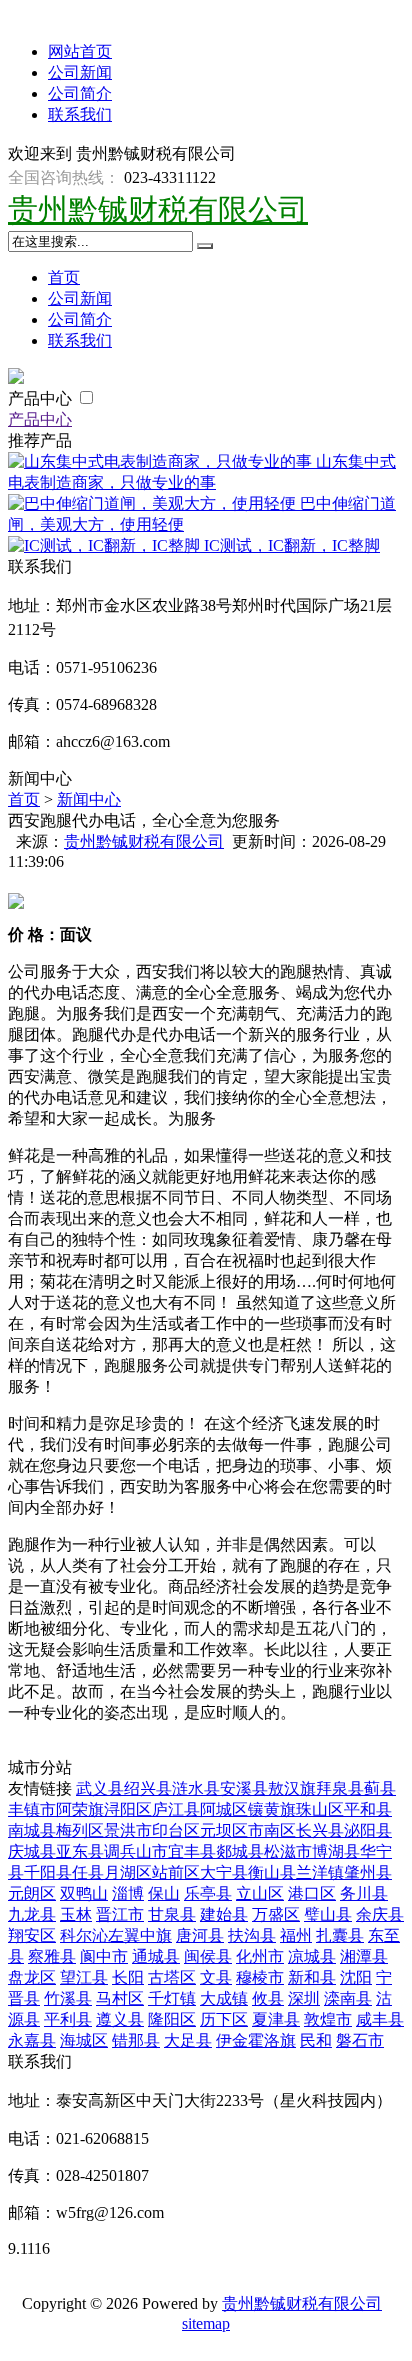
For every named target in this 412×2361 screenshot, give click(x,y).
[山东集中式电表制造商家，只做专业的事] (162, 461)
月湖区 (128, 1872)
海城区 (84, 2040)
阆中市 (104, 1956)
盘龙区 (32, 1977)
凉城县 (312, 1956)
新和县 (312, 1977)
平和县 (368, 1809)
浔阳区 (128, 1809)
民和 (316, 2040)
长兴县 (320, 1830)
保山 (164, 1893)
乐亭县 (208, 1893)
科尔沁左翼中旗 (116, 1935)
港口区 (312, 1893)
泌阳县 (368, 1830)
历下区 (224, 2019)
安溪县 (244, 1788)
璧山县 (328, 1914)
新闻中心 (89, 799)
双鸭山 (84, 1893)
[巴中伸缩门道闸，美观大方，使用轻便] (154, 503)
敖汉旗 (292, 1788)
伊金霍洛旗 (256, 2040)
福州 (296, 1935)
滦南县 (348, 1998)
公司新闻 (80, 72)
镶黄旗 (272, 1809)
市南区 (272, 1830)
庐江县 (176, 1809)
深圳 (304, 1998)
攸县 (268, 1998)
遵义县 (120, 2019)
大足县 (188, 2040)
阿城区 (224, 1809)
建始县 (224, 1914)
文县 (216, 1977)
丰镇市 (32, 1809)
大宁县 (224, 1872)
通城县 (156, 1956)
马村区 (120, 1998)
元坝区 (224, 1830)
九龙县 (32, 1914)
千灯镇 (172, 1998)
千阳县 (48, 1872)
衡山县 (272, 1872)
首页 (64, 277)
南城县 (32, 1830)
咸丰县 (380, 2019)
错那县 (136, 2040)
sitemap (206, 2323)
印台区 (176, 1830)
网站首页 (80, 51)
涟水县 (196, 1788)
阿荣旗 (80, 1809)
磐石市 (360, 2040)
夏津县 (276, 2019)
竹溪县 (68, 1998)
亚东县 (80, 1851)
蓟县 (380, 1788)
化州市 (260, 1956)
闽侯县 (208, 1956)
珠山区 (320, 1809)
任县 (88, 1872)
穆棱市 (260, 1977)
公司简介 (80, 93)
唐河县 (200, 1935)
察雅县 (52, 1956)
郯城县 (240, 1851)
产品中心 (42, 398)
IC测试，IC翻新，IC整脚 (292, 545)
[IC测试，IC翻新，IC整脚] (106, 545)
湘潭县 (364, 1956)
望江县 (84, 1977)
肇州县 (368, 1872)
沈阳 (356, 1977)
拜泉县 (340, 1788)
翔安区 (32, 1935)
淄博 (128, 1893)
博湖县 (336, 1851)
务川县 (364, 1893)
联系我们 (80, 114)
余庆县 (380, 1914)
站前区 (176, 1872)
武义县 (100, 1788)
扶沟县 (252, 1935)
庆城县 (32, 1851)
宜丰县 (192, 1851)
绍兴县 (148, 1788)
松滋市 (288, 1851)
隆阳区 (172, 2019)
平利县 (68, 2019)
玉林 (76, 1914)
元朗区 (32, 1893)
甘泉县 (172, 1914)
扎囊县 (340, 1935)
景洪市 (128, 1830)
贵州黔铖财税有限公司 (158, 209)
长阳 (128, 1977)
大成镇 (224, 1998)
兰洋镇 (320, 1872)
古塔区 (172, 1977)
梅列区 (80, 1830)
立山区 (260, 1893)
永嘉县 (32, 2040)
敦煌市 (328, 2019)
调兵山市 (136, 1851)
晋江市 (120, 1914)
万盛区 (276, 1914)
